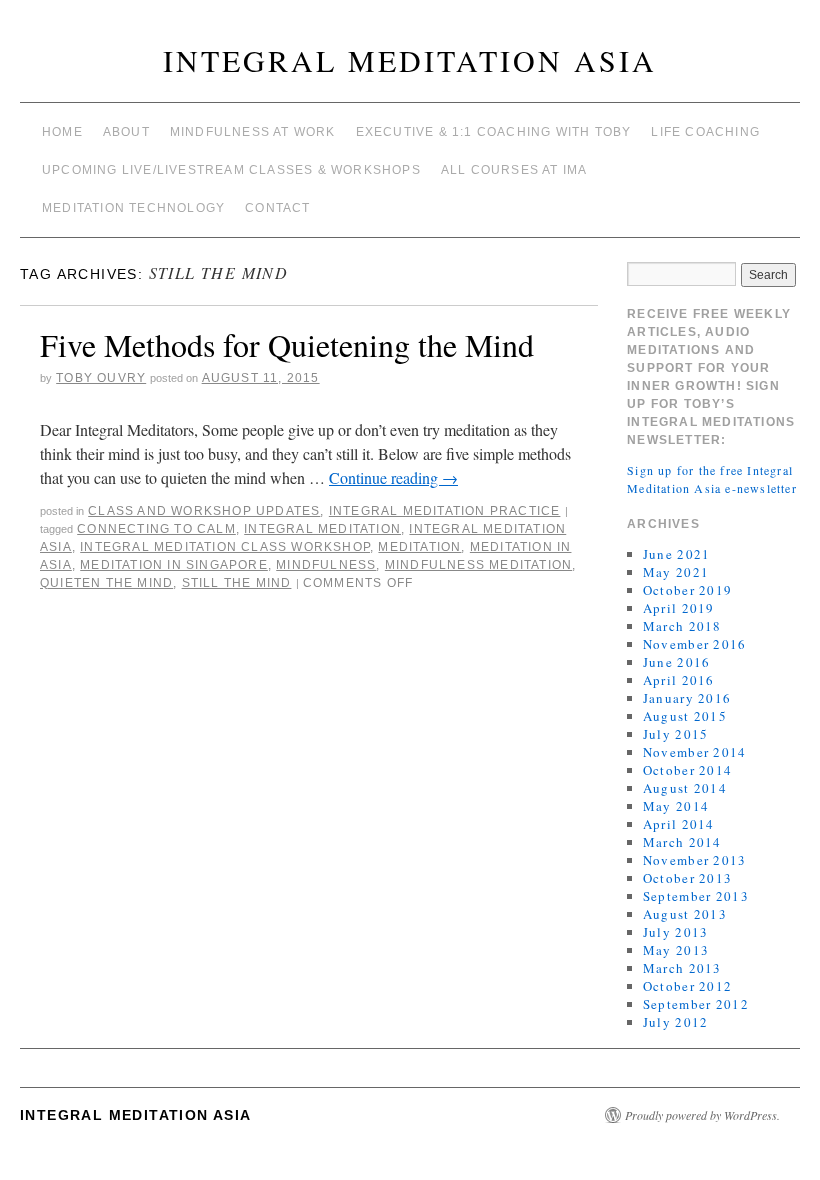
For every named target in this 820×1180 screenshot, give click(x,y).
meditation (419, 547)
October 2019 (688, 590)
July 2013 (676, 932)
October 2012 (688, 986)
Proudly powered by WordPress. (702, 1115)
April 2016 (679, 680)
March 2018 (682, 626)
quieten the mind (106, 583)
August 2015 (685, 716)
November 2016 (695, 644)
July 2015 (676, 734)
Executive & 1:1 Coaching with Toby (494, 132)
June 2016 (677, 662)
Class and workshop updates (204, 511)
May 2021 (676, 572)
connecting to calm (156, 529)
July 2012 (676, 1022)
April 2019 (679, 608)
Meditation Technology (133, 208)
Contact (277, 208)
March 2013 (682, 968)
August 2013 (685, 914)
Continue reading (393, 477)
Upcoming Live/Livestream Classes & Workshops (231, 170)
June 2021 (677, 554)
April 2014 (679, 824)
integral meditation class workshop (225, 547)
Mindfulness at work (253, 132)
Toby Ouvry (101, 378)
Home (62, 132)
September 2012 (696, 1004)
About (126, 132)
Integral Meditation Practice (445, 511)
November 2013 (695, 860)
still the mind (237, 583)
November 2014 (695, 752)
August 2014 (685, 788)
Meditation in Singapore (174, 565)
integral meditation (322, 529)
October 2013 (688, 878)
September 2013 (696, 896)
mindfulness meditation (478, 565)
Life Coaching (705, 132)
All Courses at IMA (514, 170)
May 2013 (676, 950)
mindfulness (326, 565)
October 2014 (688, 770)
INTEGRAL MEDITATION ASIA (410, 60)
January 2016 (687, 698)
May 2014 (676, 806)
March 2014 (682, 842)
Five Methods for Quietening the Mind (287, 344)
